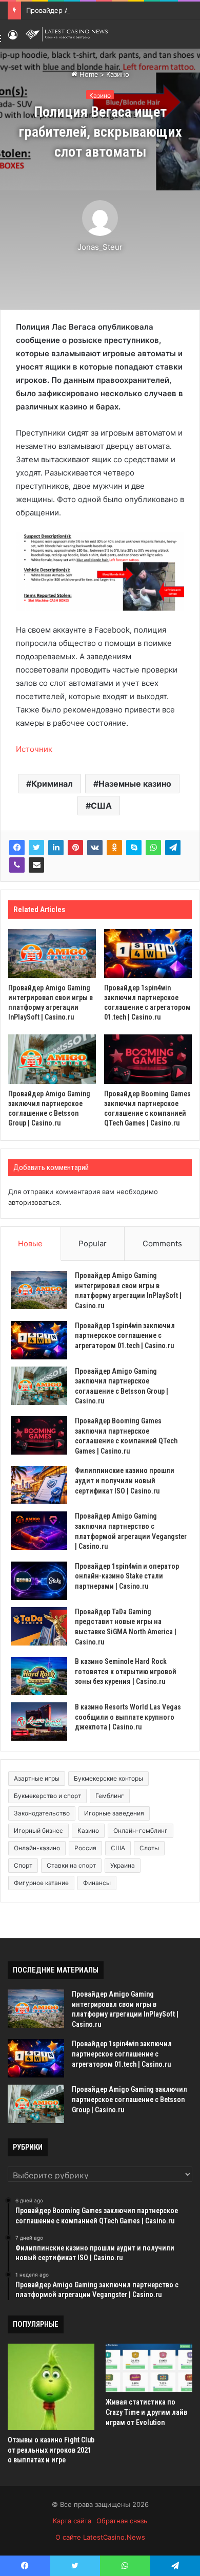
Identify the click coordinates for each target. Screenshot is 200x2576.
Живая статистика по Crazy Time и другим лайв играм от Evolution (146, 2412)
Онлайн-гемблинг (141, 1831)
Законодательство (42, 1813)
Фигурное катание (41, 1883)
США (101, 806)
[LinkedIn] (56, 848)
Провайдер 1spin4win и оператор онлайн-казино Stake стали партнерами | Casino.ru (127, 1576)
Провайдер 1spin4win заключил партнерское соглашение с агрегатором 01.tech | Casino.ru (125, 1336)
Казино (118, 74)
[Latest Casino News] (67, 34)
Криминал (52, 784)
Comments (162, 1243)
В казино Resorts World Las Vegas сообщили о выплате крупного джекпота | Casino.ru (128, 1717)
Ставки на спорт (71, 1865)
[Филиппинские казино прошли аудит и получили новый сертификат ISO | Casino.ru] (39, 1485)
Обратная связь (122, 2521)
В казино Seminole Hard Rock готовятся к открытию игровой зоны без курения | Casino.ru (126, 1671)
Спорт (23, 1865)
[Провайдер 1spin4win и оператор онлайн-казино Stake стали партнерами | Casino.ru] (39, 1581)
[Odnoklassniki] (114, 848)
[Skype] (134, 848)
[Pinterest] (75, 848)
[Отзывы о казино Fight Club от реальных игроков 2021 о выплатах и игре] (51, 2387)
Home (88, 74)
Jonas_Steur (100, 247)
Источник (34, 749)
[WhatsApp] (153, 848)
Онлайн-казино (37, 1848)
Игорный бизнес (38, 1831)
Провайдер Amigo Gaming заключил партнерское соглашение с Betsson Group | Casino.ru (129, 2099)
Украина (123, 1865)
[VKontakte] (95, 848)
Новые (30, 1243)
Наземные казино (135, 784)
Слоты (149, 1848)
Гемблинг (110, 1796)
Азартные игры (37, 1778)
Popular (93, 1243)
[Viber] (17, 865)
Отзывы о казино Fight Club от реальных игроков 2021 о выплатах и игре (51, 2450)
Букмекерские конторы (108, 1778)
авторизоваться (34, 1202)
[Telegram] (173, 848)
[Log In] (13, 38)
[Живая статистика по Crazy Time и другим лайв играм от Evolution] (149, 2368)
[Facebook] (17, 848)
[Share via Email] (36, 865)
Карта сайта (72, 2521)
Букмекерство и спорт (47, 1796)
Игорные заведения (114, 1813)
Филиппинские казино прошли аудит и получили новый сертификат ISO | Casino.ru (125, 1480)
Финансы (97, 1883)
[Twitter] (36, 848)
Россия (85, 1848)
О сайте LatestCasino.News (100, 2537)
